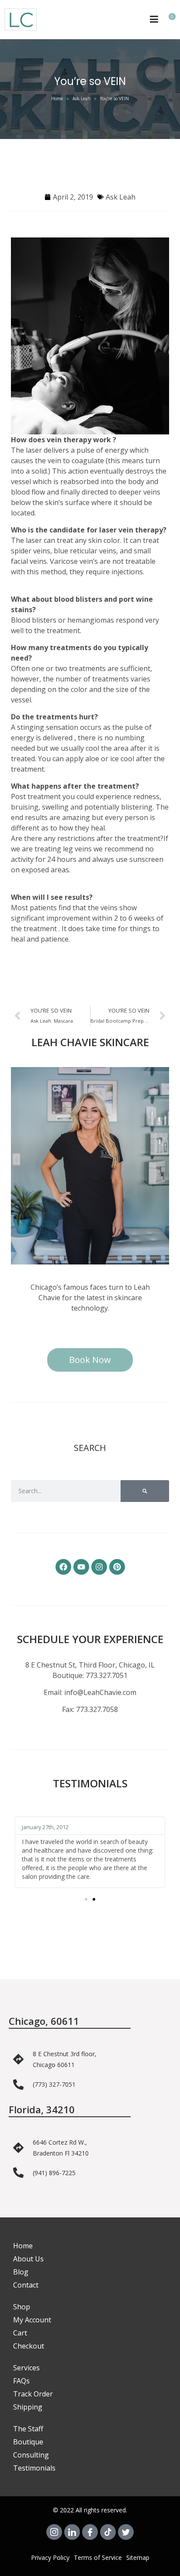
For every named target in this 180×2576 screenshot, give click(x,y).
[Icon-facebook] (90, 2532)
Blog (21, 2272)
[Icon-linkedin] (72, 2532)
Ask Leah (81, 98)
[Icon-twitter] (126, 2532)
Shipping (28, 2407)
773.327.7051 (107, 1675)
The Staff (28, 2429)
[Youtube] (81, 1567)
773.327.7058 (97, 1709)
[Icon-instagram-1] (54, 2532)
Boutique (28, 2442)
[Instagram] (99, 1567)
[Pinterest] (117, 1567)
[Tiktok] (108, 2532)
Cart (20, 2333)
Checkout (29, 2346)
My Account (32, 2320)
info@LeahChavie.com (100, 1692)
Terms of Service (98, 2557)
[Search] (145, 1491)
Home (57, 98)
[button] (86, 1899)
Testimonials (34, 2468)
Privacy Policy (50, 2557)
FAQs (21, 2381)
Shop (22, 2307)
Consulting (31, 2455)
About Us (28, 2259)
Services (26, 2368)
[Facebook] (63, 1567)
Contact (26, 2285)
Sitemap (138, 2557)
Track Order (33, 2394)
